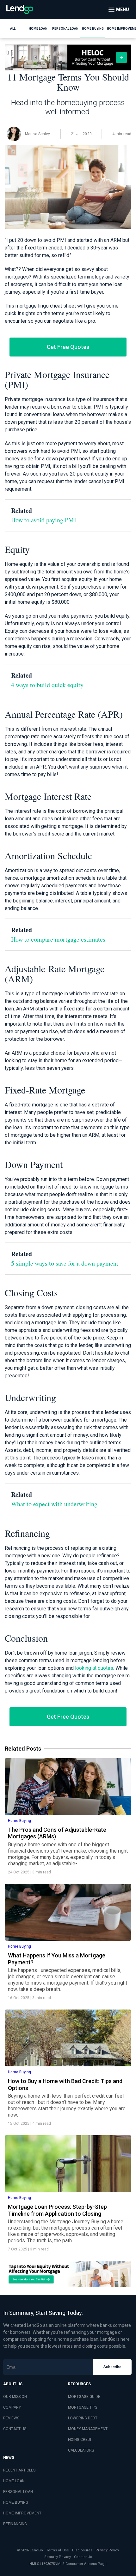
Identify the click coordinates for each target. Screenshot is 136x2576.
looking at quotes (94, 1668)
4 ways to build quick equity (47, 685)
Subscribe (112, 2367)
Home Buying (93, 29)
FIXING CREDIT (81, 2440)
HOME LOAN (14, 2481)
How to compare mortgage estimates (58, 939)
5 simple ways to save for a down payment (65, 1263)
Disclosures (82, 2550)
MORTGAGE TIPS (83, 2407)
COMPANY (12, 2407)
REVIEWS (11, 2418)
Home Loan (38, 29)
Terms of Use (58, 2550)
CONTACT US (15, 2429)
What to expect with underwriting (54, 1504)
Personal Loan (65, 29)
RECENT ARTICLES (19, 2470)
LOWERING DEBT (83, 2418)
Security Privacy (58, 2557)
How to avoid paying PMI (44, 520)
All (13, 29)
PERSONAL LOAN (18, 2492)
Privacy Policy (107, 2550)
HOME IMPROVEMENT (22, 2513)
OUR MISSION (15, 2397)
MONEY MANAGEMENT (88, 2429)
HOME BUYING (16, 2502)
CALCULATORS (81, 2450)
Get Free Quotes (68, 347)
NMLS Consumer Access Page (81, 2564)
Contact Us (83, 2557)
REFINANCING (15, 2524)
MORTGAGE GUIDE (84, 2397)
